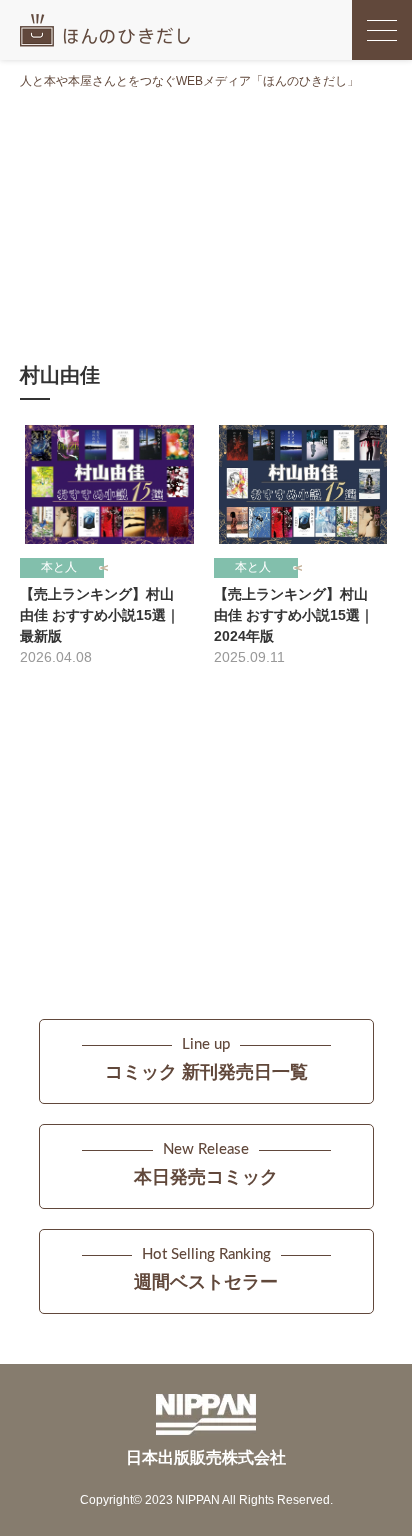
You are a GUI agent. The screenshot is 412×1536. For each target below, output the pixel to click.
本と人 (59, 567)
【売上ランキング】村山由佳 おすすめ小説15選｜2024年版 (294, 615)
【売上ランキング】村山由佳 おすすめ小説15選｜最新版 (100, 615)
